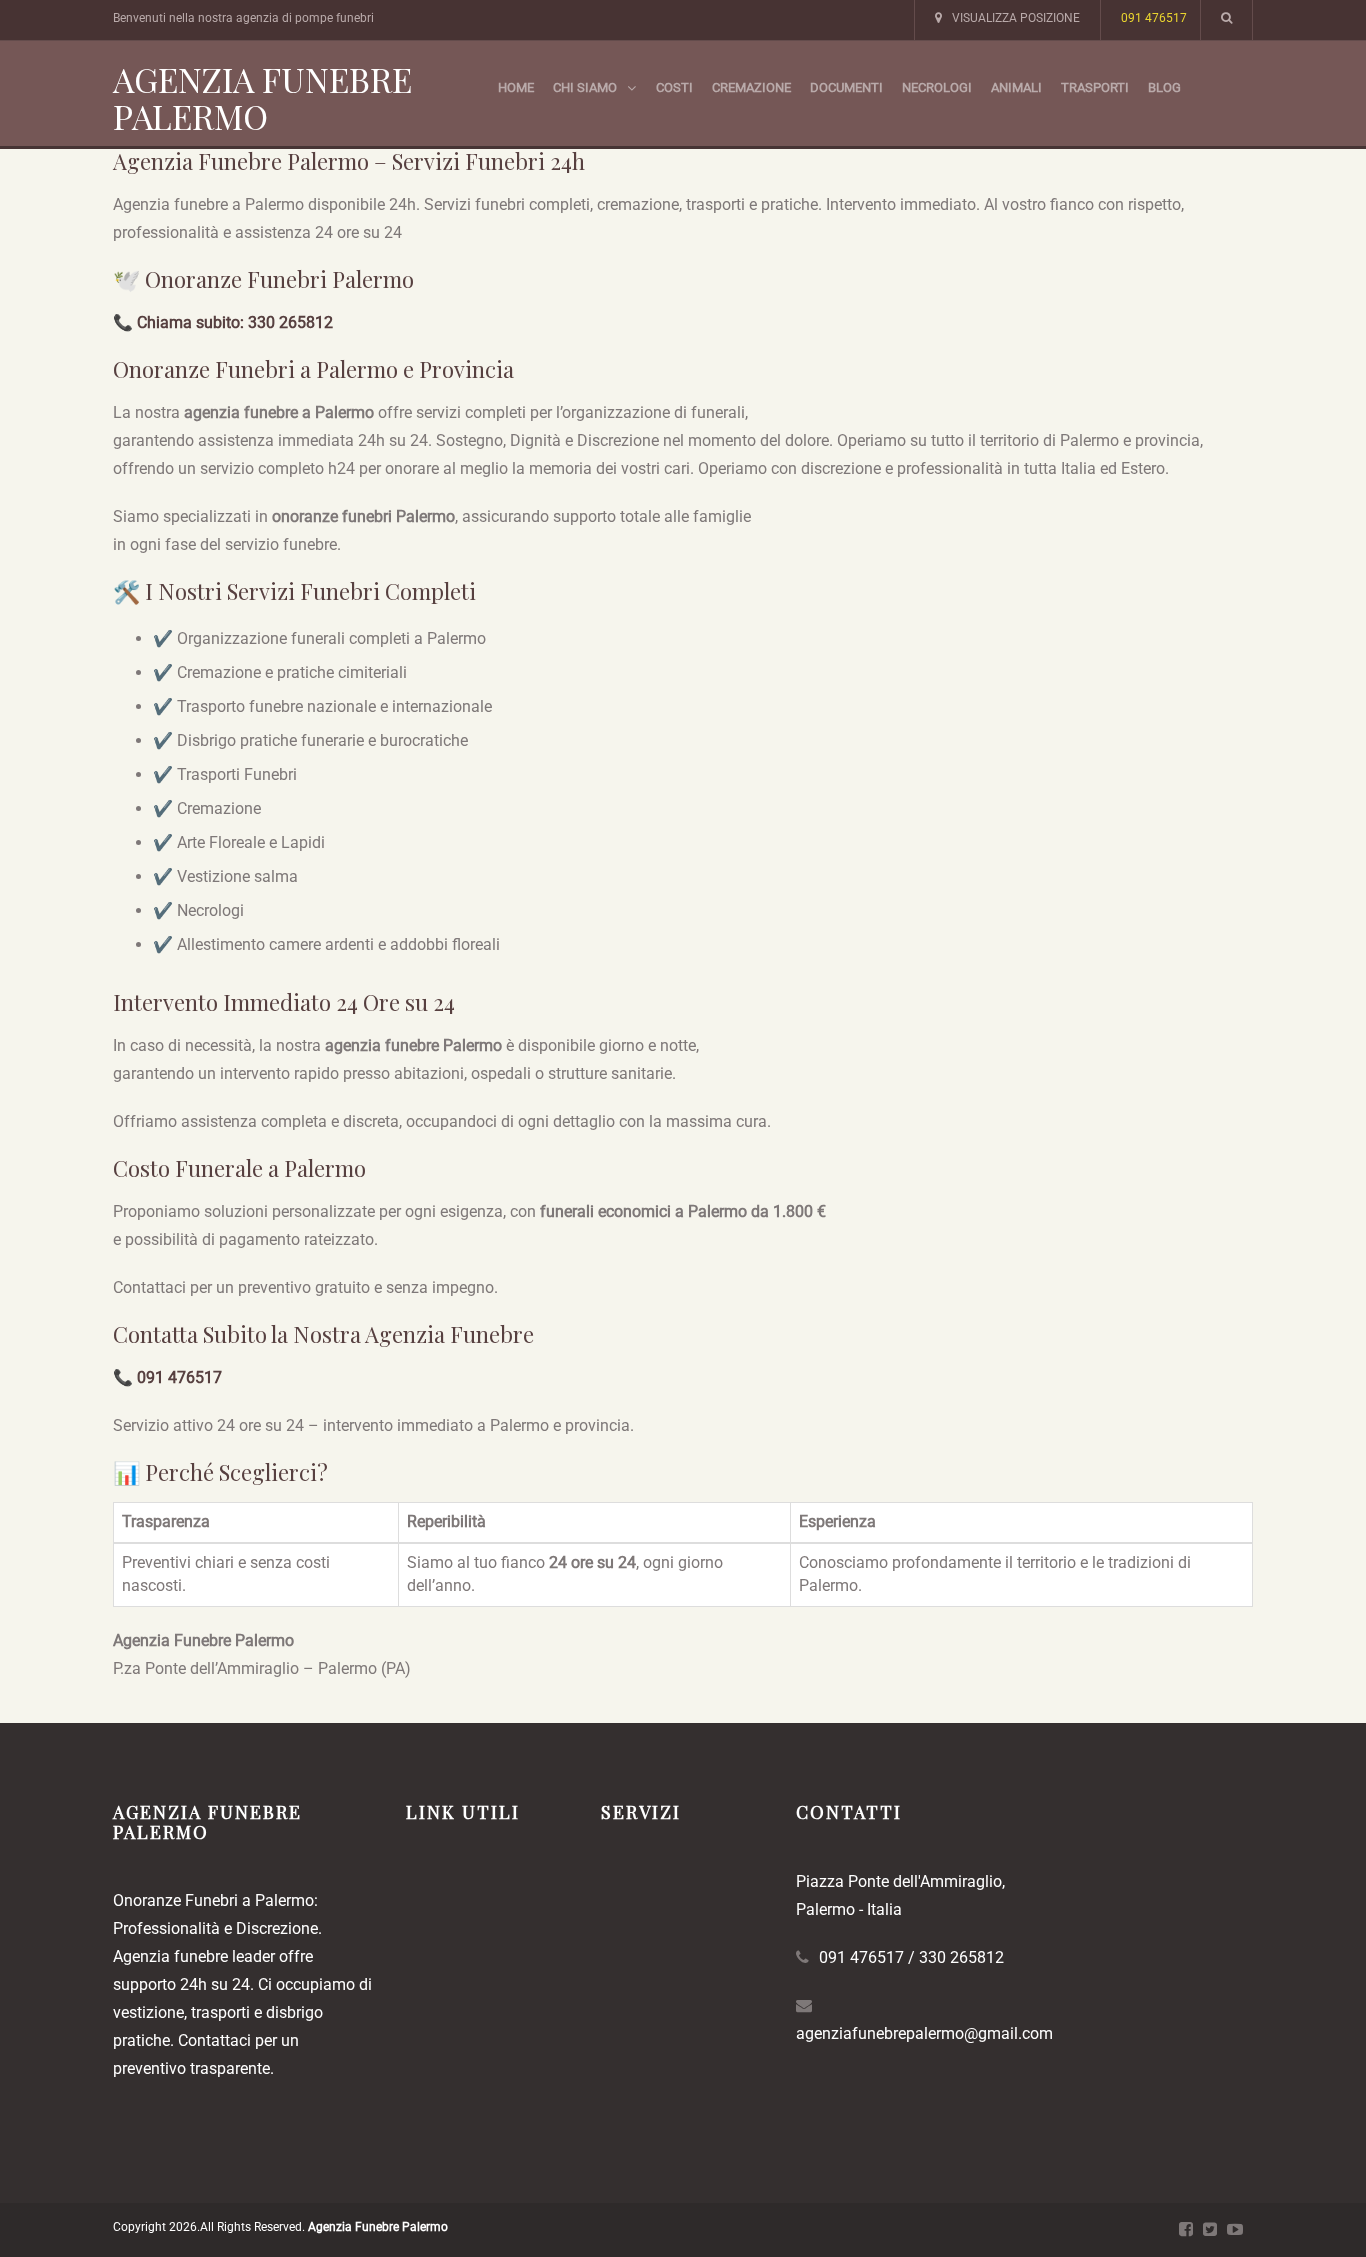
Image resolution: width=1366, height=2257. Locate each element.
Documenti (846, 87)
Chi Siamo (585, 87)
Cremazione (751, 87)
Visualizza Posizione (1016, 18)
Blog (1164, 87)
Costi (674, 87)
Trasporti (1095, 87)
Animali (1016, 87)
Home (516, 87)
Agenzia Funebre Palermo (262, 97)
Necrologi (937, 87)
